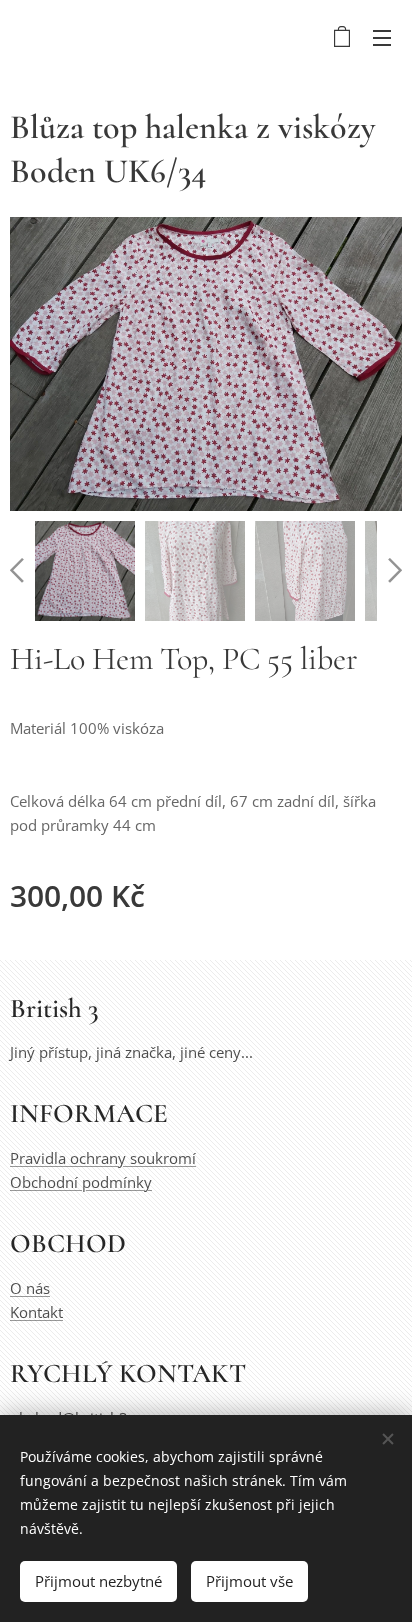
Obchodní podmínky (81, 1182)
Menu (382, 37)
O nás (30, 1288)
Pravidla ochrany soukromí (103, 1158)
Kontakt (36, 1312)
